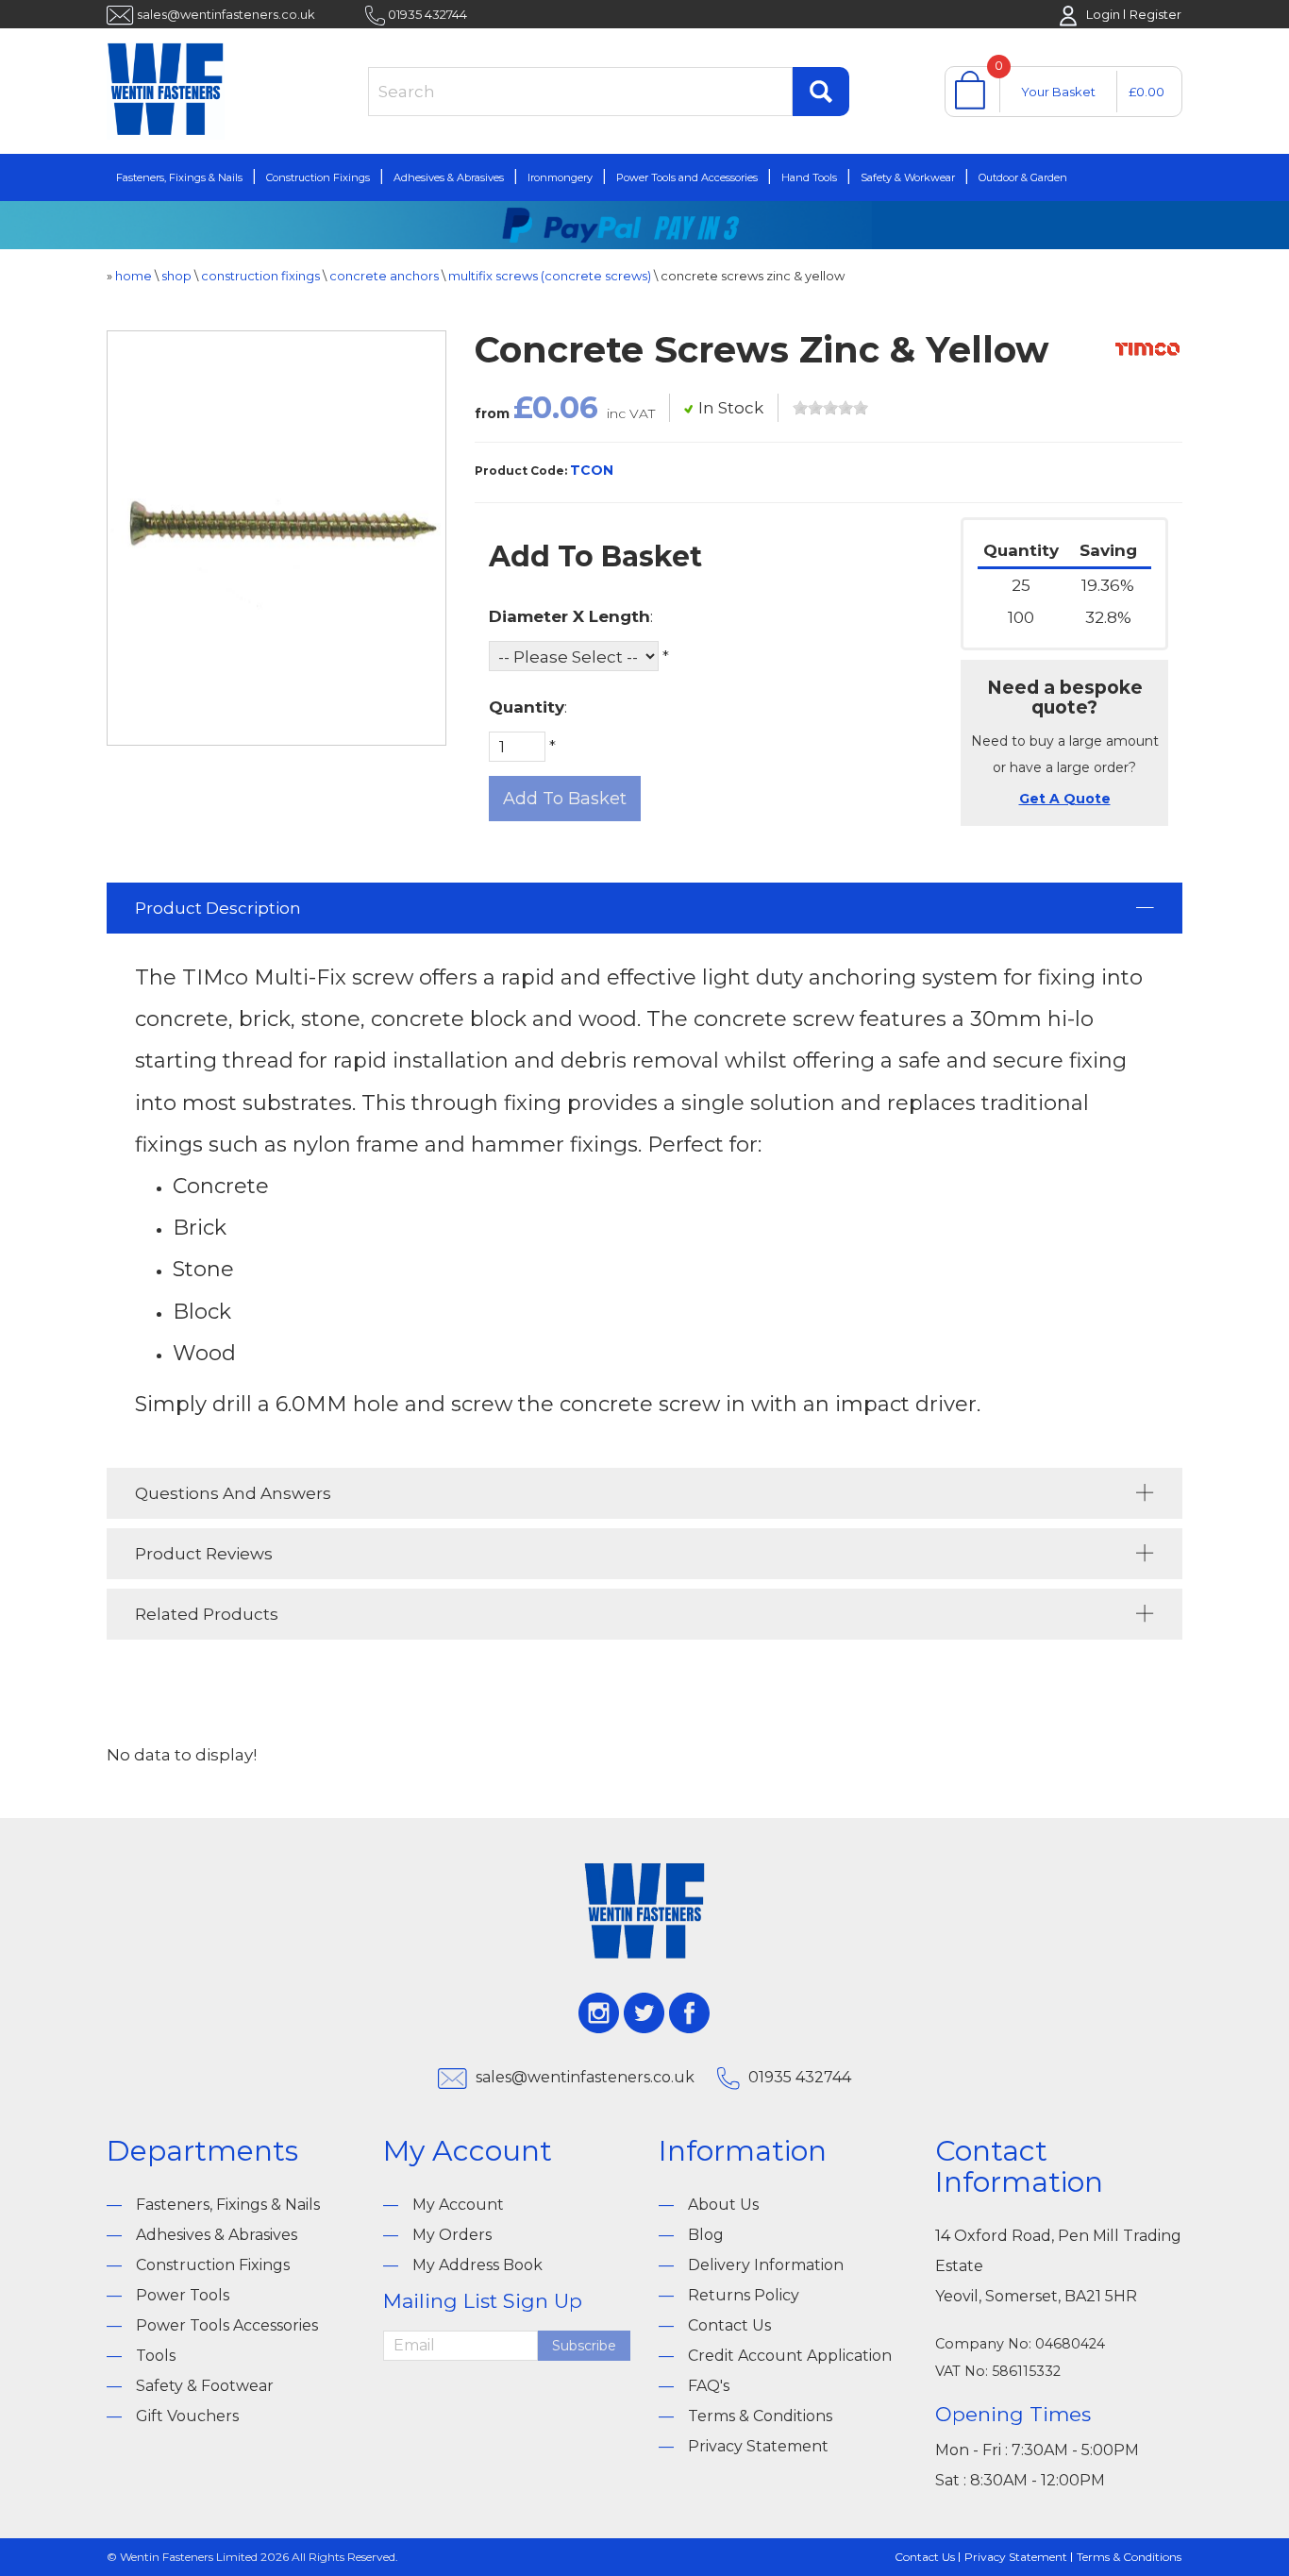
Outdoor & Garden (1023, 177)
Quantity (527, 707)
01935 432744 (427, 14)
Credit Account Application (790, 2356)
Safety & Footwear (205, 2386)
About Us (723, 2205)
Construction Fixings (318, 177)
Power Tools (183, 2295)
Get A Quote (1065, 799)
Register (1155, 14)
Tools (156, 2356)
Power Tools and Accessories (687, 177)
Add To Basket (565, 799)
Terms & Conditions (760, 2416)
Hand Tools (809, 177)
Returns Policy (744, 2295)
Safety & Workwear (908, 177)
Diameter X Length (569, 616)
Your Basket (1058, 92)
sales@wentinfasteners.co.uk (226, 14)
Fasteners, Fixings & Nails (179, 177)
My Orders (452, 2235)
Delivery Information (766, 2265)
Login (1103, 14)
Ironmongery (560, 177)
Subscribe (584, 2346)
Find (821, 92)
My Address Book (477, 2265)
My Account (458, 2205)
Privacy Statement (758, 2446)
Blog (706, 2235)
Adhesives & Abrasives (449, 177)
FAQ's (709, 2386)
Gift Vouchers (187, 2416)
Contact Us (729, 2325)
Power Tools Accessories (227, 2325)
